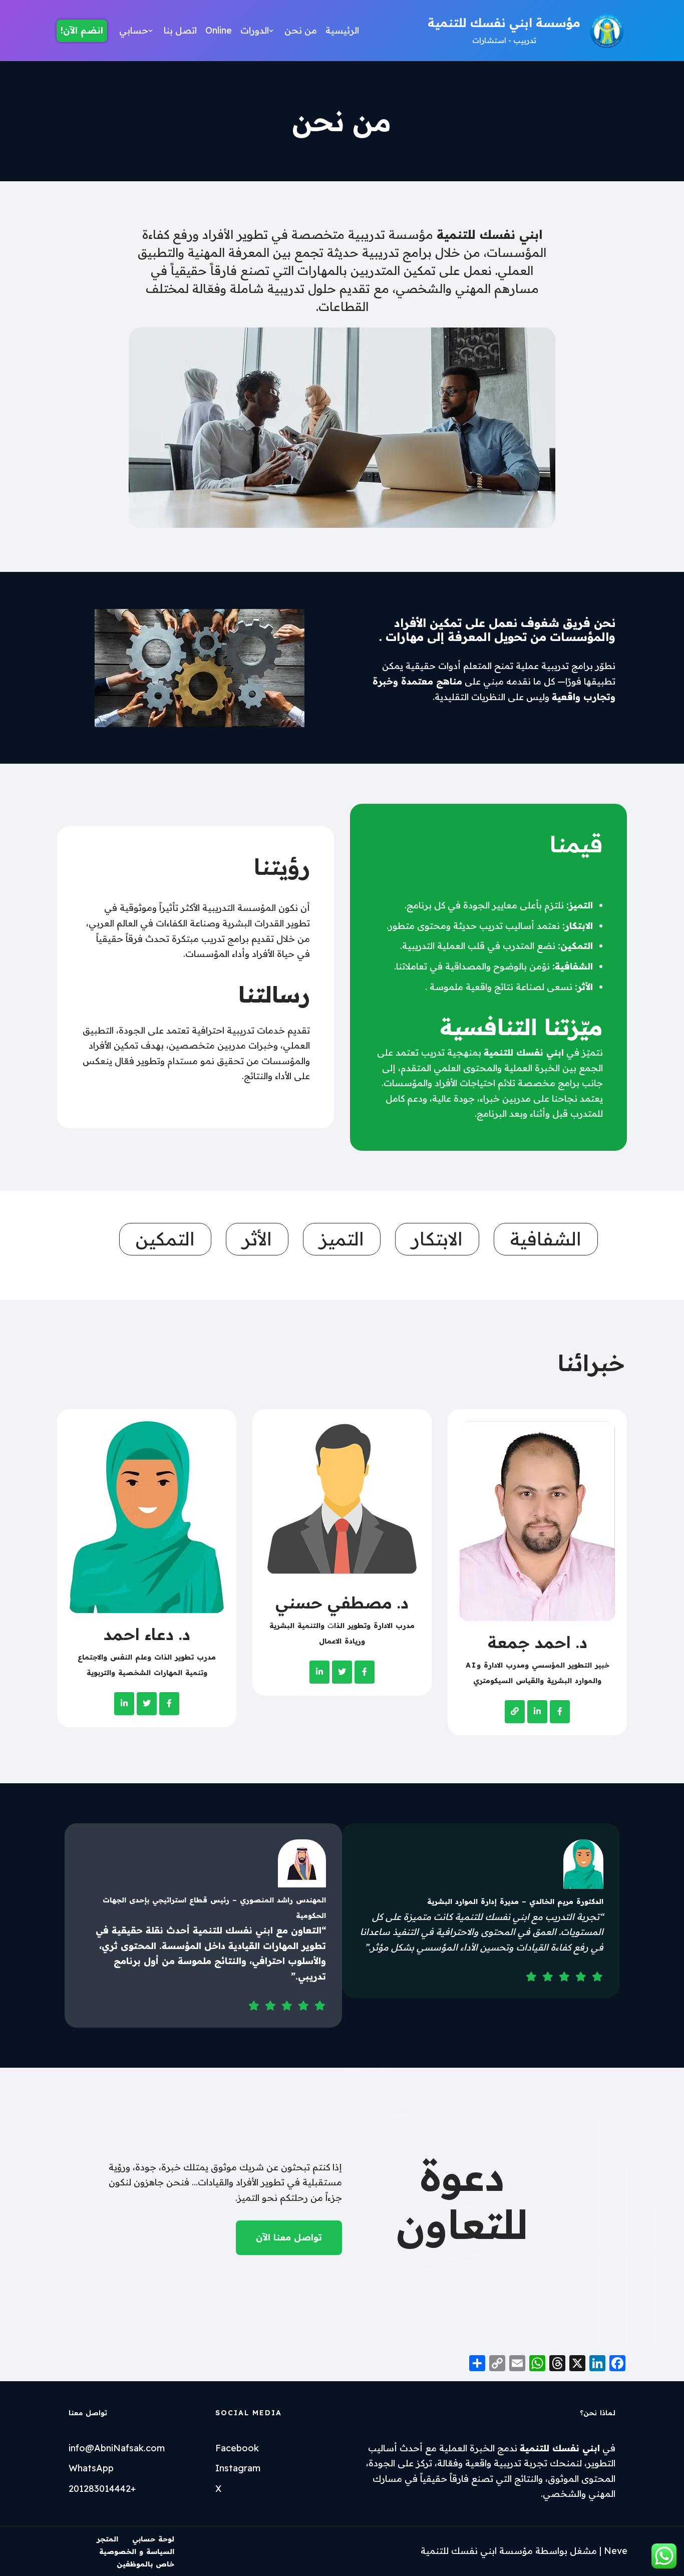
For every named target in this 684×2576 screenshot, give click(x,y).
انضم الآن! (82, 30)
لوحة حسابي (153, 2539)
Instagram (238, 2468)
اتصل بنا (180, 30)
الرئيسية (342, 30)
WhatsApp (91, 2468)
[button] (271, 31)
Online (219, 30)
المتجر (107, 2539)
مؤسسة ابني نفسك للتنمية (477, 2551)
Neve (616, 2551)
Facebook (237, 2448)
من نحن (301, 30)
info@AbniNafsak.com (117, 2448)
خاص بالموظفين (145, 2564)
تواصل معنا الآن (289, 2237)
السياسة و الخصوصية (137, 2551)
